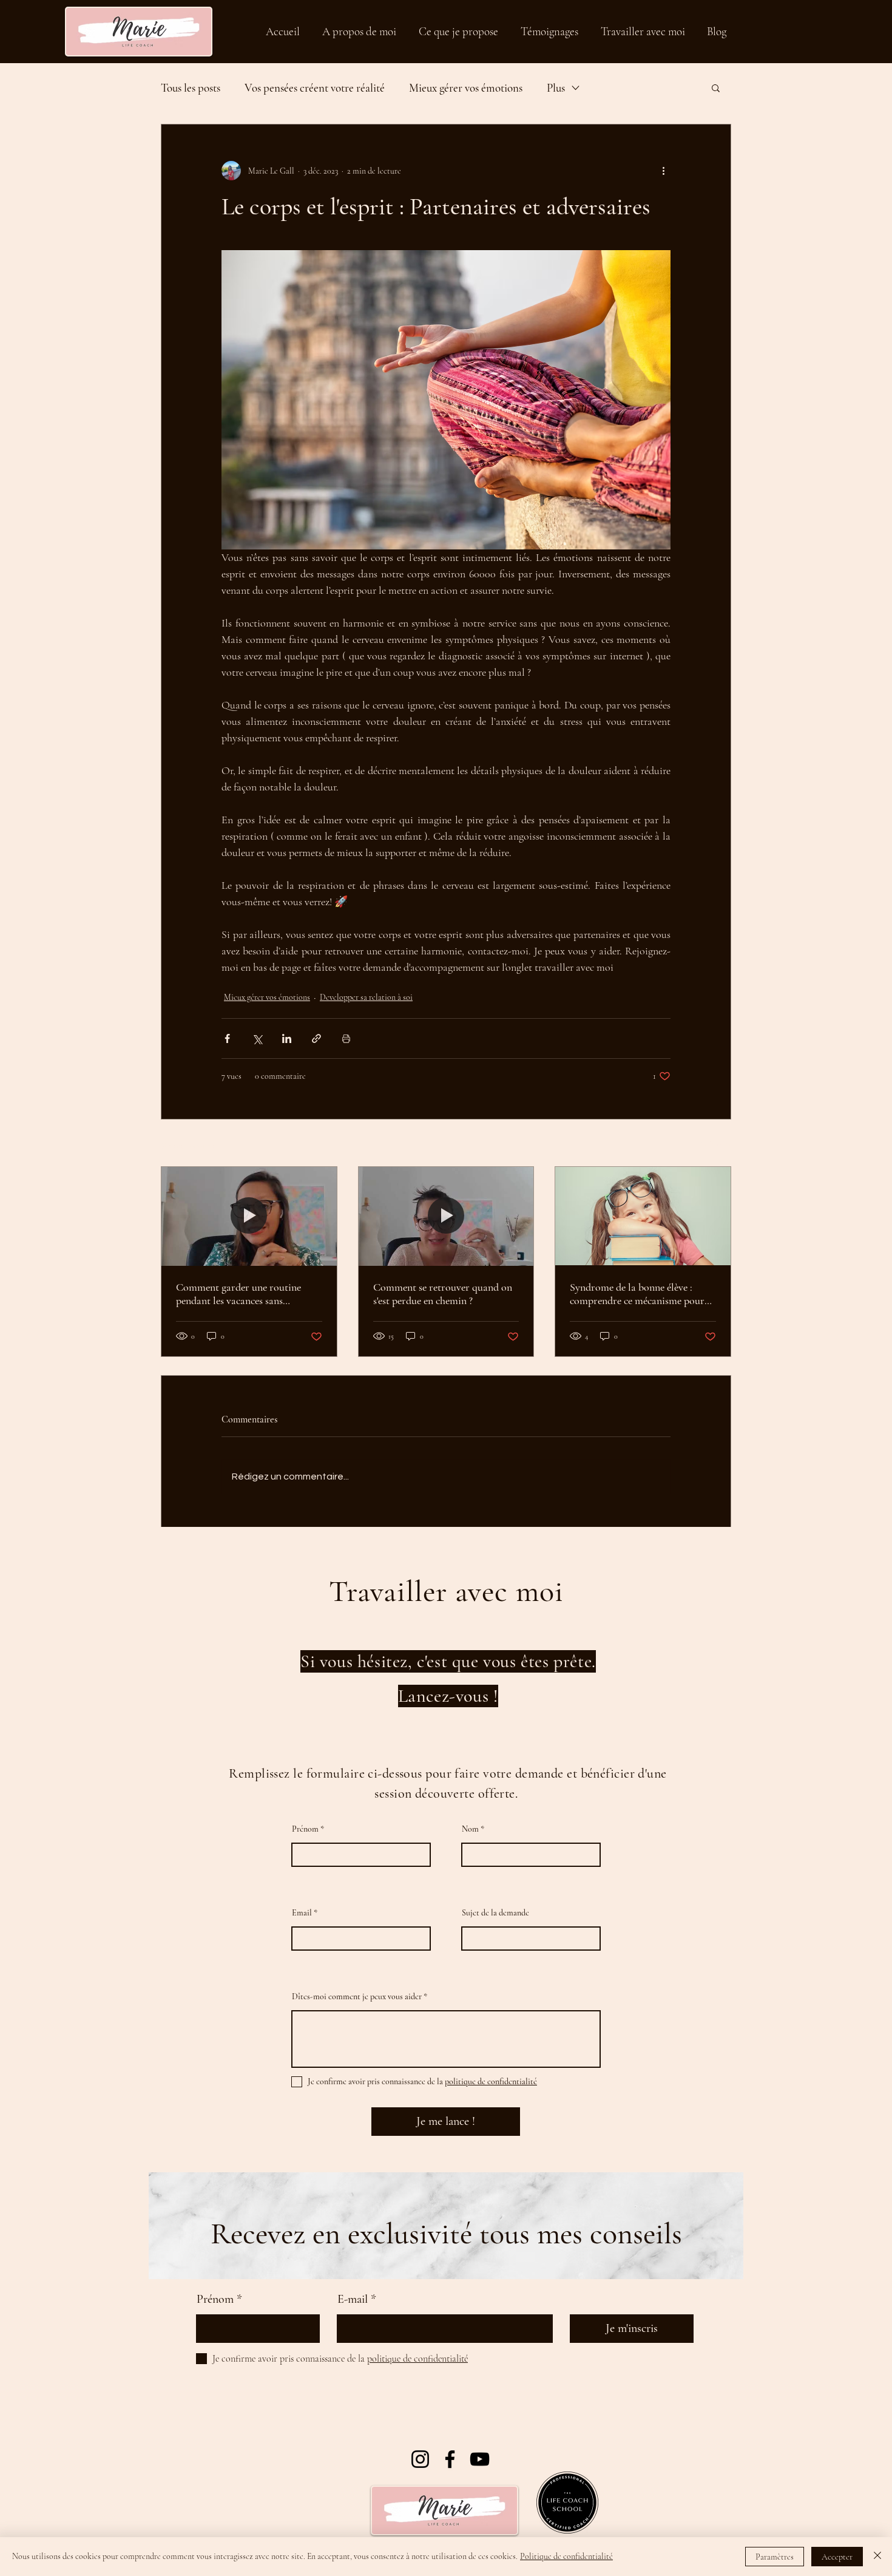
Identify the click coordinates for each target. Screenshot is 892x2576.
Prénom (305, 1829)
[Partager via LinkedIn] (287, 1038)
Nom (470, 1829)
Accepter (837, 2557)
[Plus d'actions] (663, 171)
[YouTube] (480, 2459)
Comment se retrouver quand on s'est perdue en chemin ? (443, 1294)
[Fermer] (877, 2557)
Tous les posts (191, 88)
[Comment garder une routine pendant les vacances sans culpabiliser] (249, 1216)
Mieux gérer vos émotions (466, 88)
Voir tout (716, 1144)
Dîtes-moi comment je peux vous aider (357, 1997)
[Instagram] (420, 2459)
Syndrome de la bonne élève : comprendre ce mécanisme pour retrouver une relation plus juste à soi (642, 1294)
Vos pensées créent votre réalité (315, 88)
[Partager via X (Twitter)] (257, 1038)
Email (302, 1913)
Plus (556, 88)
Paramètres (775, 2557)
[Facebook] (450, 2459)
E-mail (353, 2299)
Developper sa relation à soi (366, 997)
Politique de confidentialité (566, 2556)
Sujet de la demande (495, 1913)
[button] (716, 87)
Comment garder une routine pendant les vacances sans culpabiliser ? (238, 1294)
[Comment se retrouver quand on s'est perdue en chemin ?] (446, 1216)
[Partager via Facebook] (227, 1038)
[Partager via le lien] (316, 1038)
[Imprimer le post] (346, 1038)
